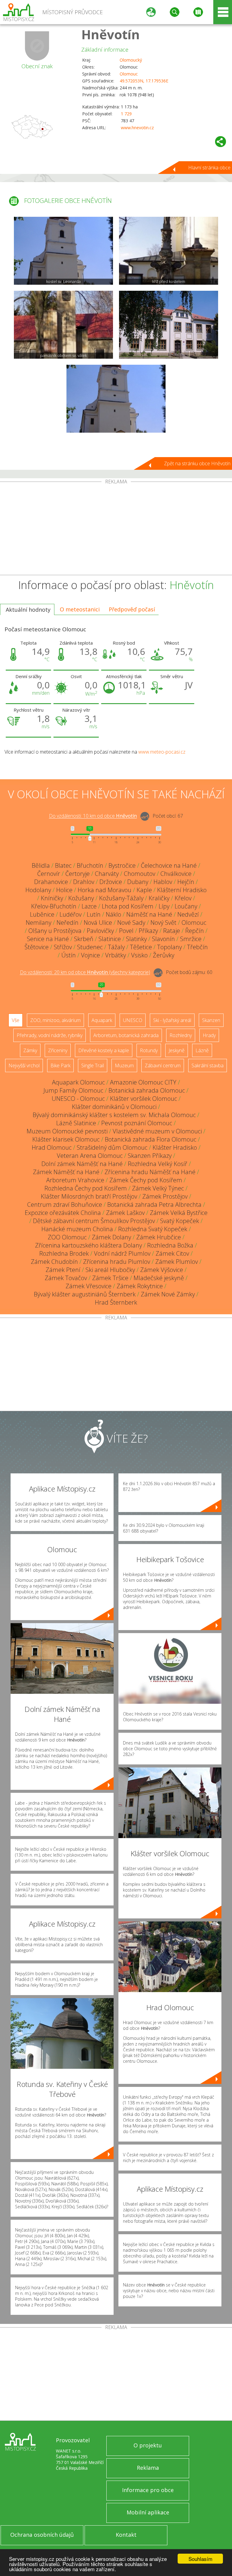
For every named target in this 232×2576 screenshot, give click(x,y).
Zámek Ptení (63, 1270)
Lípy (164, 906)
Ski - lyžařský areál (172, 1020)
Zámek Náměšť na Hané (66, 1172)
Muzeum (124, 1065)
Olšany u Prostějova (55, 931)
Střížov (63, 947)
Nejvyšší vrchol (24, 1065)
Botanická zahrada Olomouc (147, 1090)
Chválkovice (176, 874)
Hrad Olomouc (52, 1147)
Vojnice (90, 955)
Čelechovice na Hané (169, 865)
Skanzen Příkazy (150, 1156)
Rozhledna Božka (170, 1245)
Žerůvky (164, 955)
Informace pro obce (148, 2490)
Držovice (111, 882)
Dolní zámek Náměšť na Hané (82, 1164)
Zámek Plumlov (177, 1262)
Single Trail (93, 1065)
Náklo (113, 914)
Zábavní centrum (163, 1065)
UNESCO (133, 1020)
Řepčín (195, 931)
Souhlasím (200, 2559)
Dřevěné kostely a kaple (104, 1050)
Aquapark (102, 1020)
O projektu (148, 2445)
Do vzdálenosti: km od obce (93, 816)
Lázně (202, 1050)
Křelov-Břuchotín (54, 906)
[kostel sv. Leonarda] (63, 251)
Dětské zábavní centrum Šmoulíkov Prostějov (94, 1221)
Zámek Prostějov (165, 1196)
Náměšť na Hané (149, 914)
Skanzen (211, 1020)
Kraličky (159, 898)
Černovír (49, 874)
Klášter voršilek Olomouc (143, 1099)
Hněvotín (111, 34)
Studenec (90, 947)
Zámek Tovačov (66, 1278)
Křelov (183, 898)
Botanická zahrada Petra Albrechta (154, 1205)
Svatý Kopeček (180, 1221)
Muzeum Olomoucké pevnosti (67, 1131)
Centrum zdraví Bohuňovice (65, 1205)
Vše (16, 1020)
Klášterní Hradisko (182, 890)
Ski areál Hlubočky (110, 1270)
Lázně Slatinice (76, 1123)
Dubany (138, 882)
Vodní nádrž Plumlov (122, 1253)
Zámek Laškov (125, 1213)
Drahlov (84, 882)
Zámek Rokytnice (140, 1286)
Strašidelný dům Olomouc (112, 1147)
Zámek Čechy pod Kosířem (146, 1180)
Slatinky (136, 939)
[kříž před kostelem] (169, 251)
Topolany (169, 947)
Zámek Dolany (111, 1237)
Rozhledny (181, 1035)
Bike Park (60, 1065)
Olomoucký (131, 60)
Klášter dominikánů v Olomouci (114, 1107)
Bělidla (41, 865)
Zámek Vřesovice (89, 1286)
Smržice (191, 939)
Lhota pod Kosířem (128, 906)
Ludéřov (71, 914)
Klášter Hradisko (175, 1147)
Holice (64, 890)
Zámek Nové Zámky (168, 1294)
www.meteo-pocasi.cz (162, 752)
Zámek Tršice (110, 1278)
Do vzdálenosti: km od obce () (85, 972)
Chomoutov (140, 874)
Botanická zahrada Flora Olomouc (151, 1139)
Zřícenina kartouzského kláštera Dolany (89, 1245)
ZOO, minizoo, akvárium (55, 1020)
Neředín (68, 923)
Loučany (186, 906)
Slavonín (163, 939)
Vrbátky (116, 955)
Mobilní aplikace (148, 2512)
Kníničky (52, 898)
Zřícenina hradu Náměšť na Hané (150, 1172)
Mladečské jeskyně (159, 1278)
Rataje (172, 931)
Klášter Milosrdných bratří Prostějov (89, 1196)
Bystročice (122, 865)
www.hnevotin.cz (137, 128)
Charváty (107, 874)
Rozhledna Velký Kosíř (158, 1164)
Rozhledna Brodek (64, 1253)
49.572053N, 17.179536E (144, 81)
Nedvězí (188, 914)
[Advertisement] (116, 530)
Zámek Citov (172, 1253)
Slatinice (110, 939)
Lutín (94, 914)
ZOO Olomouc (67, 1237)
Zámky (30, 1050)
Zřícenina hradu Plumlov (117, 1262)
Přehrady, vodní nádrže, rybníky (50, 1035)
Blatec (63, 865)
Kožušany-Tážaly (121, 898)
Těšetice (141, 947)
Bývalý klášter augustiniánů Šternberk (85, 1294)
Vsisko (139, 955)
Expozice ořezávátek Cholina (63, 1213)
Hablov (163, 882)
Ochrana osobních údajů (42, 2535)
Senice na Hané (48, 939)
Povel (126, 931)
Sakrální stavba (208, 1065)
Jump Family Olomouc (73, 1090)
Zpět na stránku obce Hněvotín (197, 463)
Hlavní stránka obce (209, 168)
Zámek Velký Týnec (158, 1188)
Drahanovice (51, 882)
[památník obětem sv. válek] (63, 325)
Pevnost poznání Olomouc (137, 1123)
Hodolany (38, 890)
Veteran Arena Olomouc (90, 1156)
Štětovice (37, 947)
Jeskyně (177, 1050)
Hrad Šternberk (116, 1302)
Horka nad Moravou (105, 890)
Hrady (209, 1035)
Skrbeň (84, 939)
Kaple (144, 890)
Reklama (148, 2468)
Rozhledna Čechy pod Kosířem (86, 1188)
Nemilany (39, 923)
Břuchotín (90, 865)
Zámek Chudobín (54, 1262)
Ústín (69, 955)
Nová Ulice (98, 923)
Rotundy (149, 1050)
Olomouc (129, 74)
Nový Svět (163, 923)
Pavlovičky (100, 931)
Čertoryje (77, 874)
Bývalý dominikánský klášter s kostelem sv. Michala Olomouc (114, 1115)
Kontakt (126, 2535)
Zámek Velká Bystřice (179, 1213)
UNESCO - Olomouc (78, 1099)
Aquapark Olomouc (78, 1082)
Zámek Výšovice (162, 1270)
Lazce (89, 906)
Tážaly (116, 947)
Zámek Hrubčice (159, 1237)
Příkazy (148, 931)
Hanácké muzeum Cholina (77, 1229)
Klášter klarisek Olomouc (66, 1139)
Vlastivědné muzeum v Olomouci (157, 1131)
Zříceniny (58, 1050)
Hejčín (186, 882)
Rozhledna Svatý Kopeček (153, 1229)
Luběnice (42, 914)
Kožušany (81, 898)
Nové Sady (131, 923)
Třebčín (197, 947)
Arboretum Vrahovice (75, 1180)
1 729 (126, 114)
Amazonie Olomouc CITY (143, 1082)
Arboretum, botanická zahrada (126, 1035)
